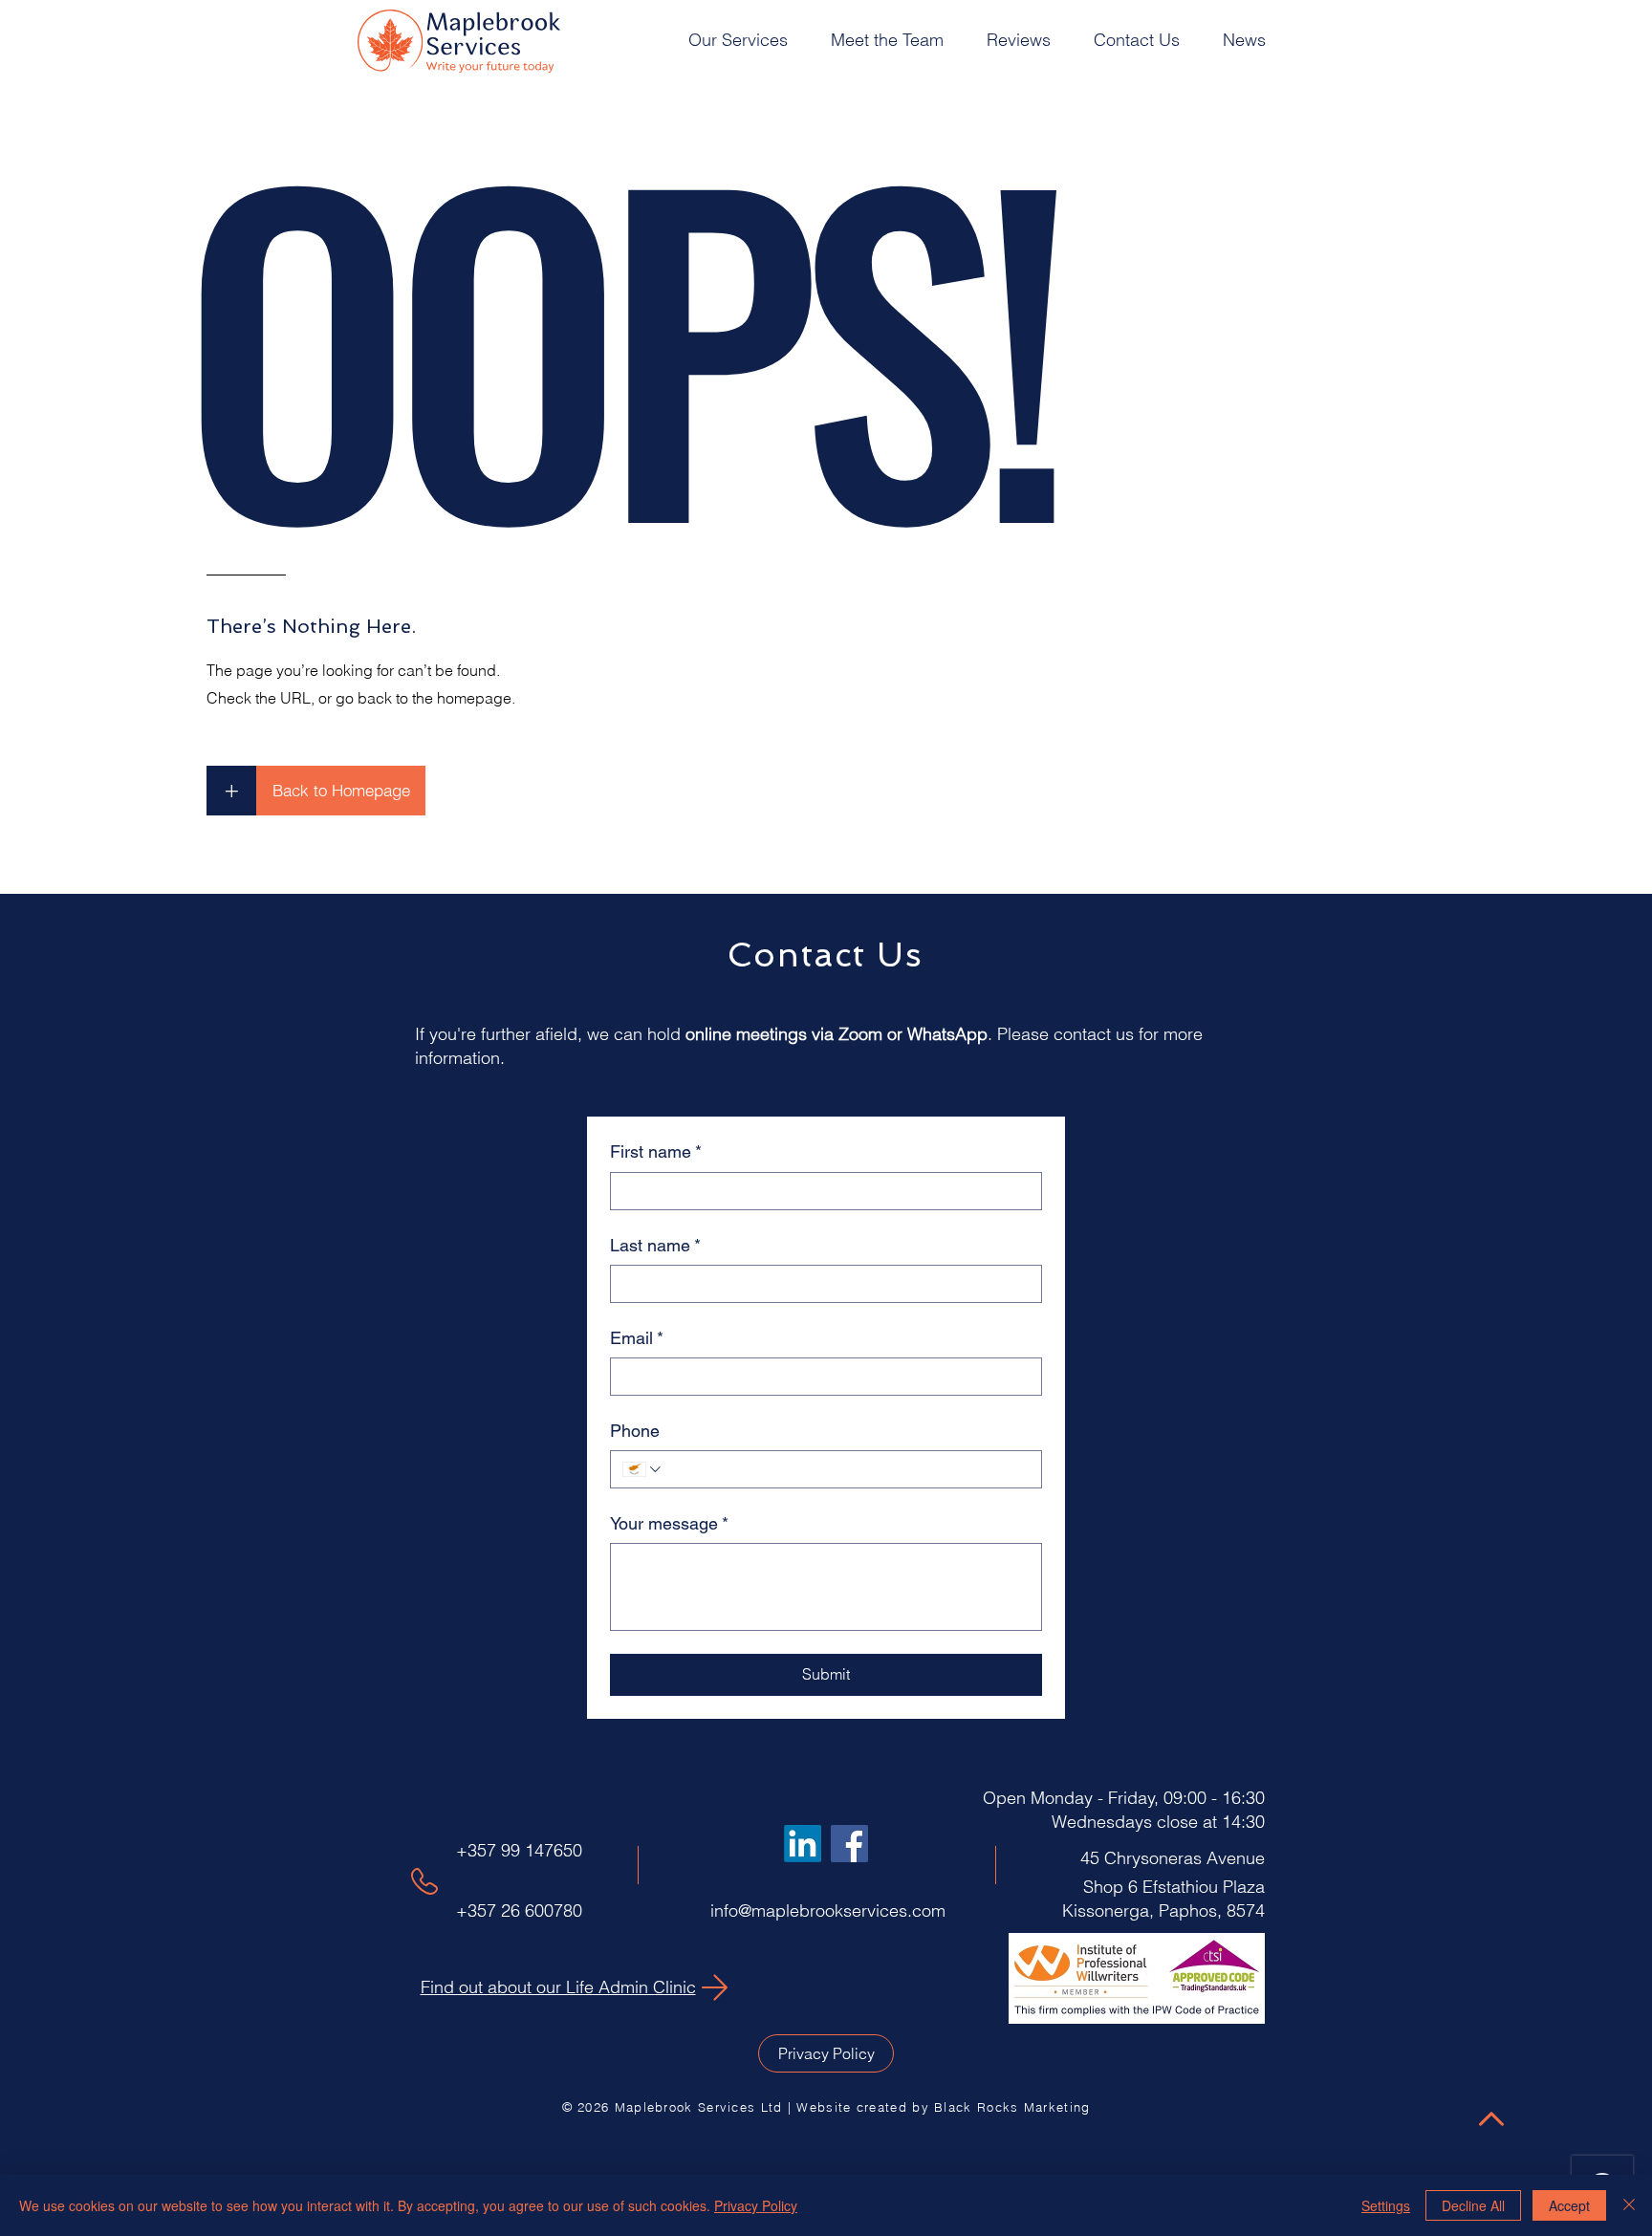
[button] (745, 40)
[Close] (1629, 2205)
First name (656, 1151)
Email (637, 1338)
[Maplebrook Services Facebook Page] (849, 1844)
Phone (635, 1431)
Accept (1569, 2205)
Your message (669, 1523)
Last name (655, 1245)
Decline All (1473, 2205)
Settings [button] (1386, 2205)
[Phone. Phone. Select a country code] (643, 1469)
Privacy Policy (756, 2205)
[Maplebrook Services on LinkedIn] (803, 1844)
